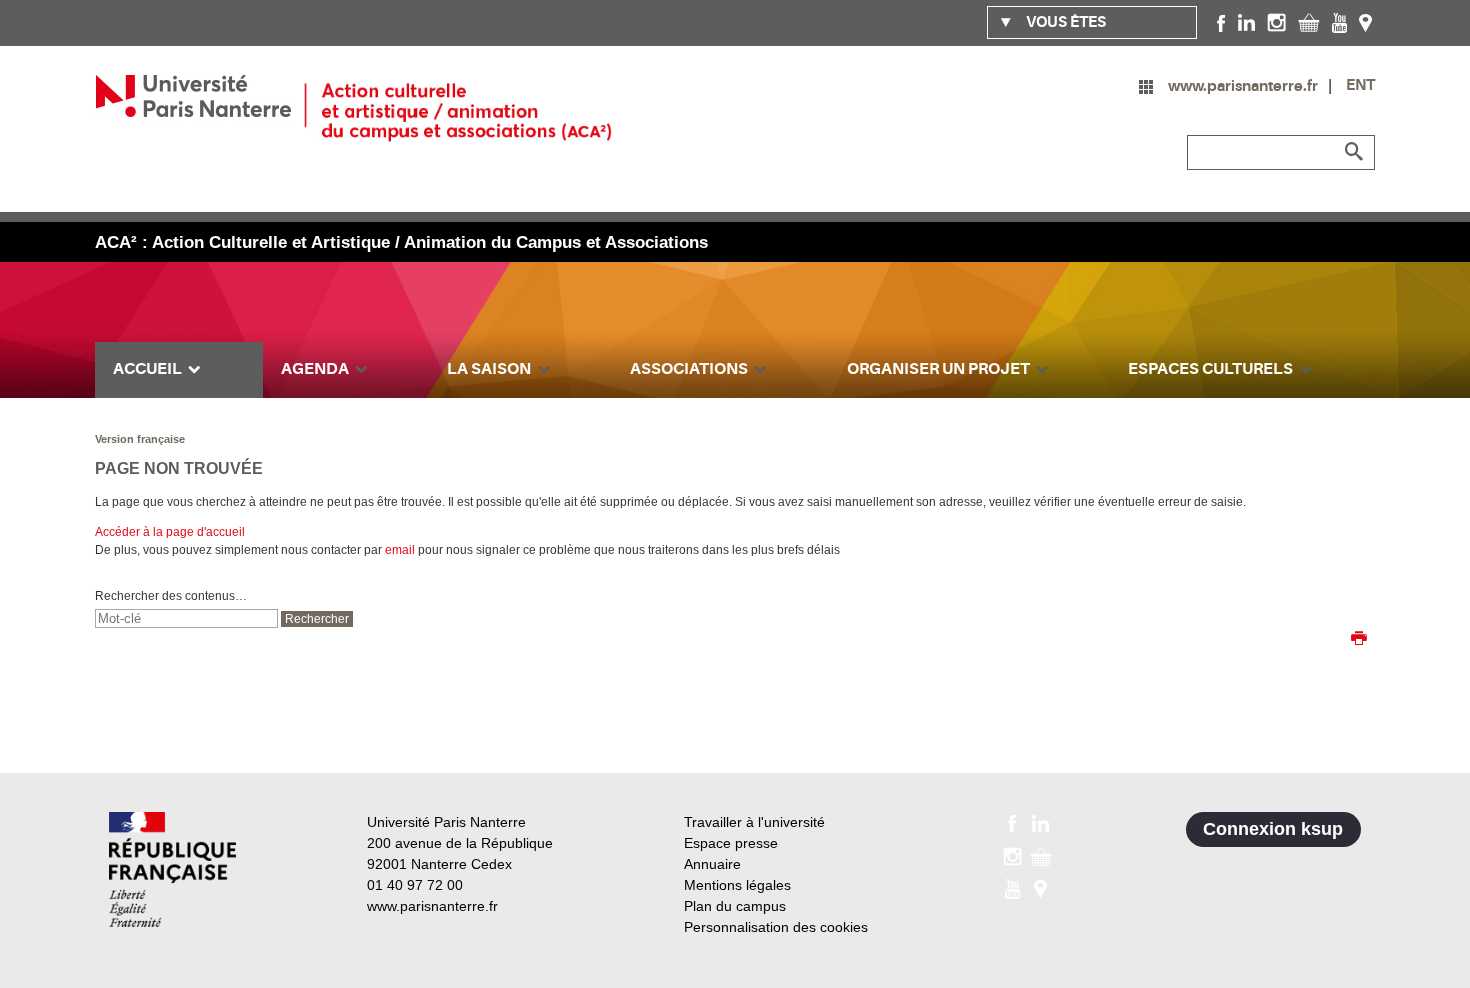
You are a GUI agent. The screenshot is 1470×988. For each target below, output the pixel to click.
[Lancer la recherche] (1355, 152)
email (400, 550)
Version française (140, 439)
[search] (186, 618)
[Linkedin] (1246, 22)
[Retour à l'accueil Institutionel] (172, 869)
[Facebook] (1221, 22)
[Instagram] (1276, 22)
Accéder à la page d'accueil (170, 532)
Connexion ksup (1273, 829)
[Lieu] (1365, 22)
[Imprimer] (1359, 640)
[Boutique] (1309, 22)
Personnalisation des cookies (776, 927)
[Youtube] (1339, 22)
